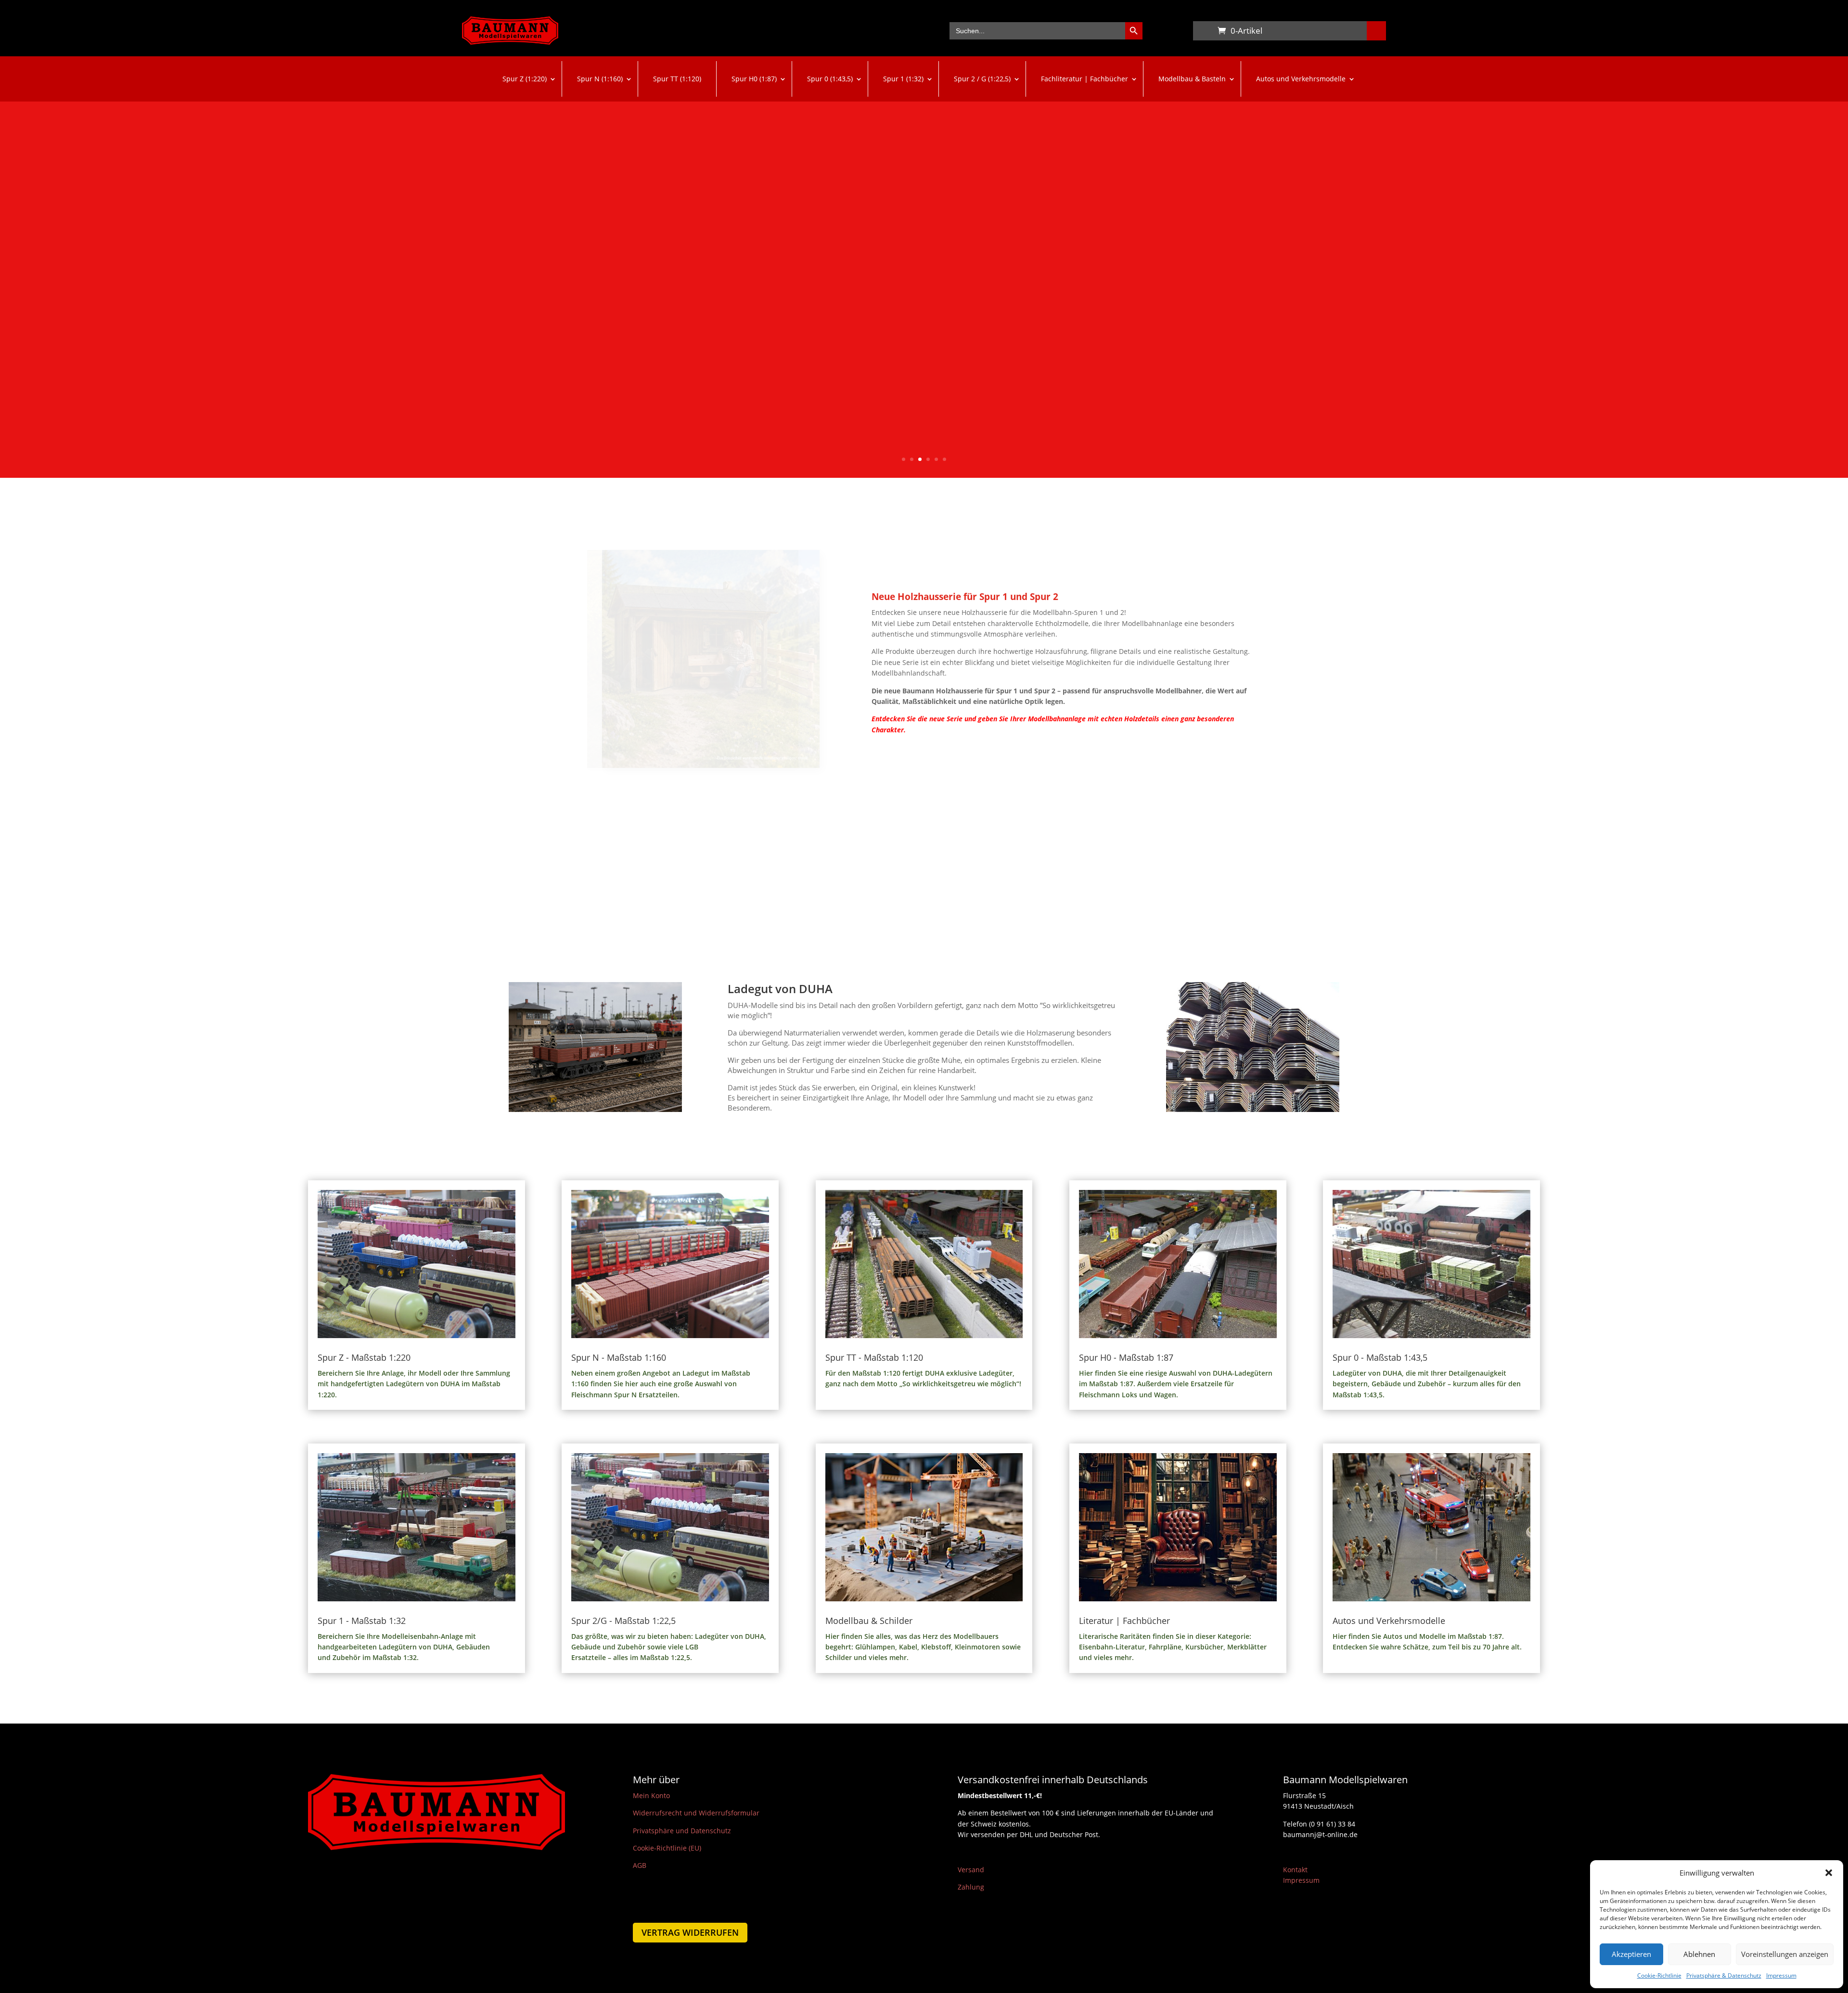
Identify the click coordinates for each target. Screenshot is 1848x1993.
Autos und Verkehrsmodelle (1301, 79)
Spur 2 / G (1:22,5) (982, 79)
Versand (971, 1870)
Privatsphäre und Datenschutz (682, 1831)
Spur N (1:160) (600, 79)
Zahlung (971, 1887)
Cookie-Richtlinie (1659, 1975)
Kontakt (1295, 1870)
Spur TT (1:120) (677, 79)
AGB (640, 1865)
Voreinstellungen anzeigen (1785, 1954)
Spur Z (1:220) (525, 79)
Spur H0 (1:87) (754, 79)
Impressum (1781, 1975)
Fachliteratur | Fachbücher (1084, 79)
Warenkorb (1203, 33)
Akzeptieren (1631, 1954)
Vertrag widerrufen (690, 1932)
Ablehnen (1699, 1954)
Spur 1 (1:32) (903, 79)
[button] (1829, 1873)
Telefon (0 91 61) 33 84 (1319, 1824)
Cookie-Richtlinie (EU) (667, 1848)
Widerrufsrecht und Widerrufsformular (696, 1813)
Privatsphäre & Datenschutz (1724, 1975)
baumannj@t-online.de (1320, 1834)
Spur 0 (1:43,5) (830, 79)
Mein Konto (651, 1795)
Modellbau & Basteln (1192, 79)
